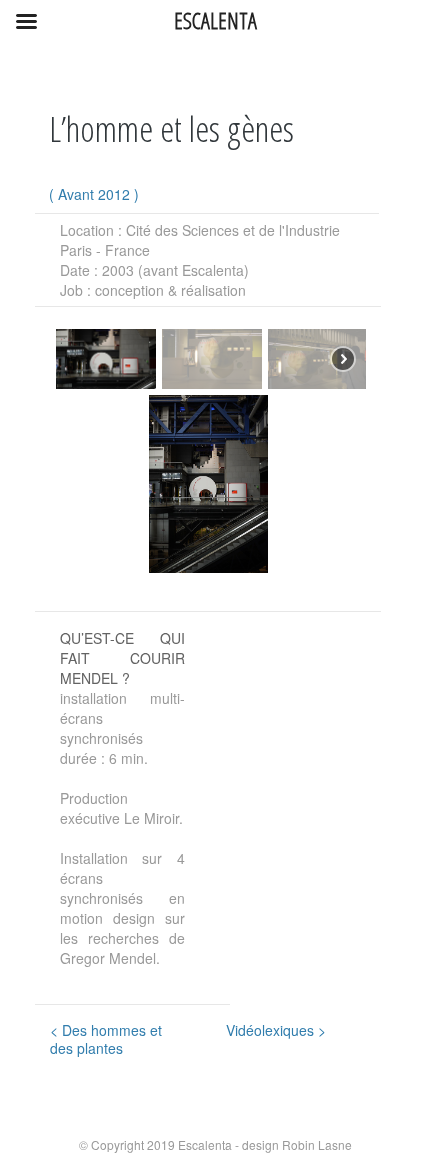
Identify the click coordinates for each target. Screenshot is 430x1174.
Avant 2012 (94, 194)
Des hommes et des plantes (106, 1039)
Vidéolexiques (276, 1030)
